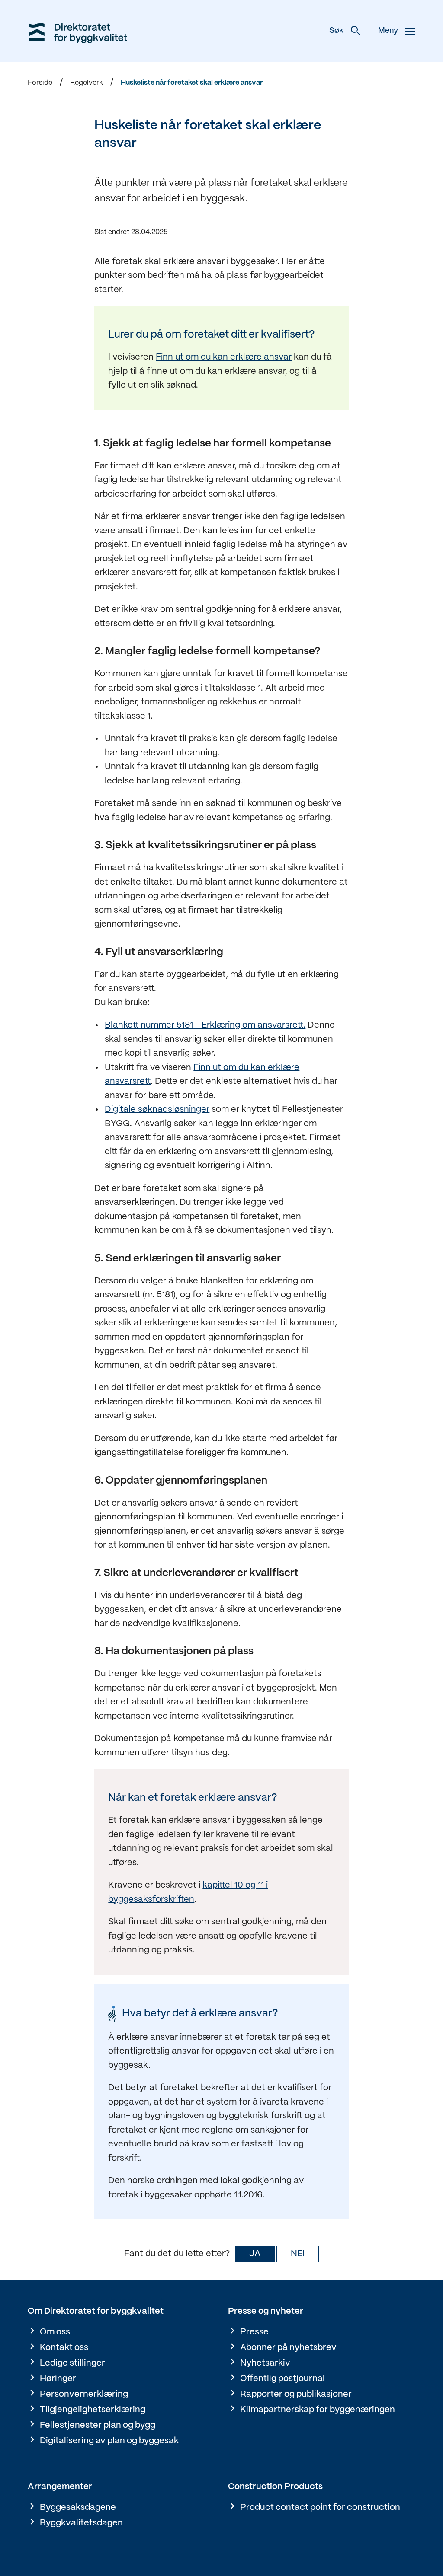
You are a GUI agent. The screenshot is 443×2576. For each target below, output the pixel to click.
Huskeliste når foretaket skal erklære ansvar (192, 83)
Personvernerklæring (84, 2394)
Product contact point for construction (320, 2508)
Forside (40, 83)
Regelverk (87, 83)
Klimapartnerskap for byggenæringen (318, 2410)
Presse (254, 2332)
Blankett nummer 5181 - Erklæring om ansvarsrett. (205, 1025)
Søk (336, 31)
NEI (298, 2254)
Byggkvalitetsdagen (81, 2523)
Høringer (58, 2379)
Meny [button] (388, 31)
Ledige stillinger (72, 2363)
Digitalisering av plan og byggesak (109, 2441)
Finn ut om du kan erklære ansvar (224, 357)
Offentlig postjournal (282, 2379)
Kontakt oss (64, 2348)
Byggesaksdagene (78, 2508)
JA (255, 2254)
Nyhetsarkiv (265, 2363)
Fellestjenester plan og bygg (98, 2425)
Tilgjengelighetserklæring (93, 2410)
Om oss (55, 2332)
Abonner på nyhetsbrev (288, 2348)
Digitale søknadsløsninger (157, 1110)
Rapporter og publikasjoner (296, 2394)
